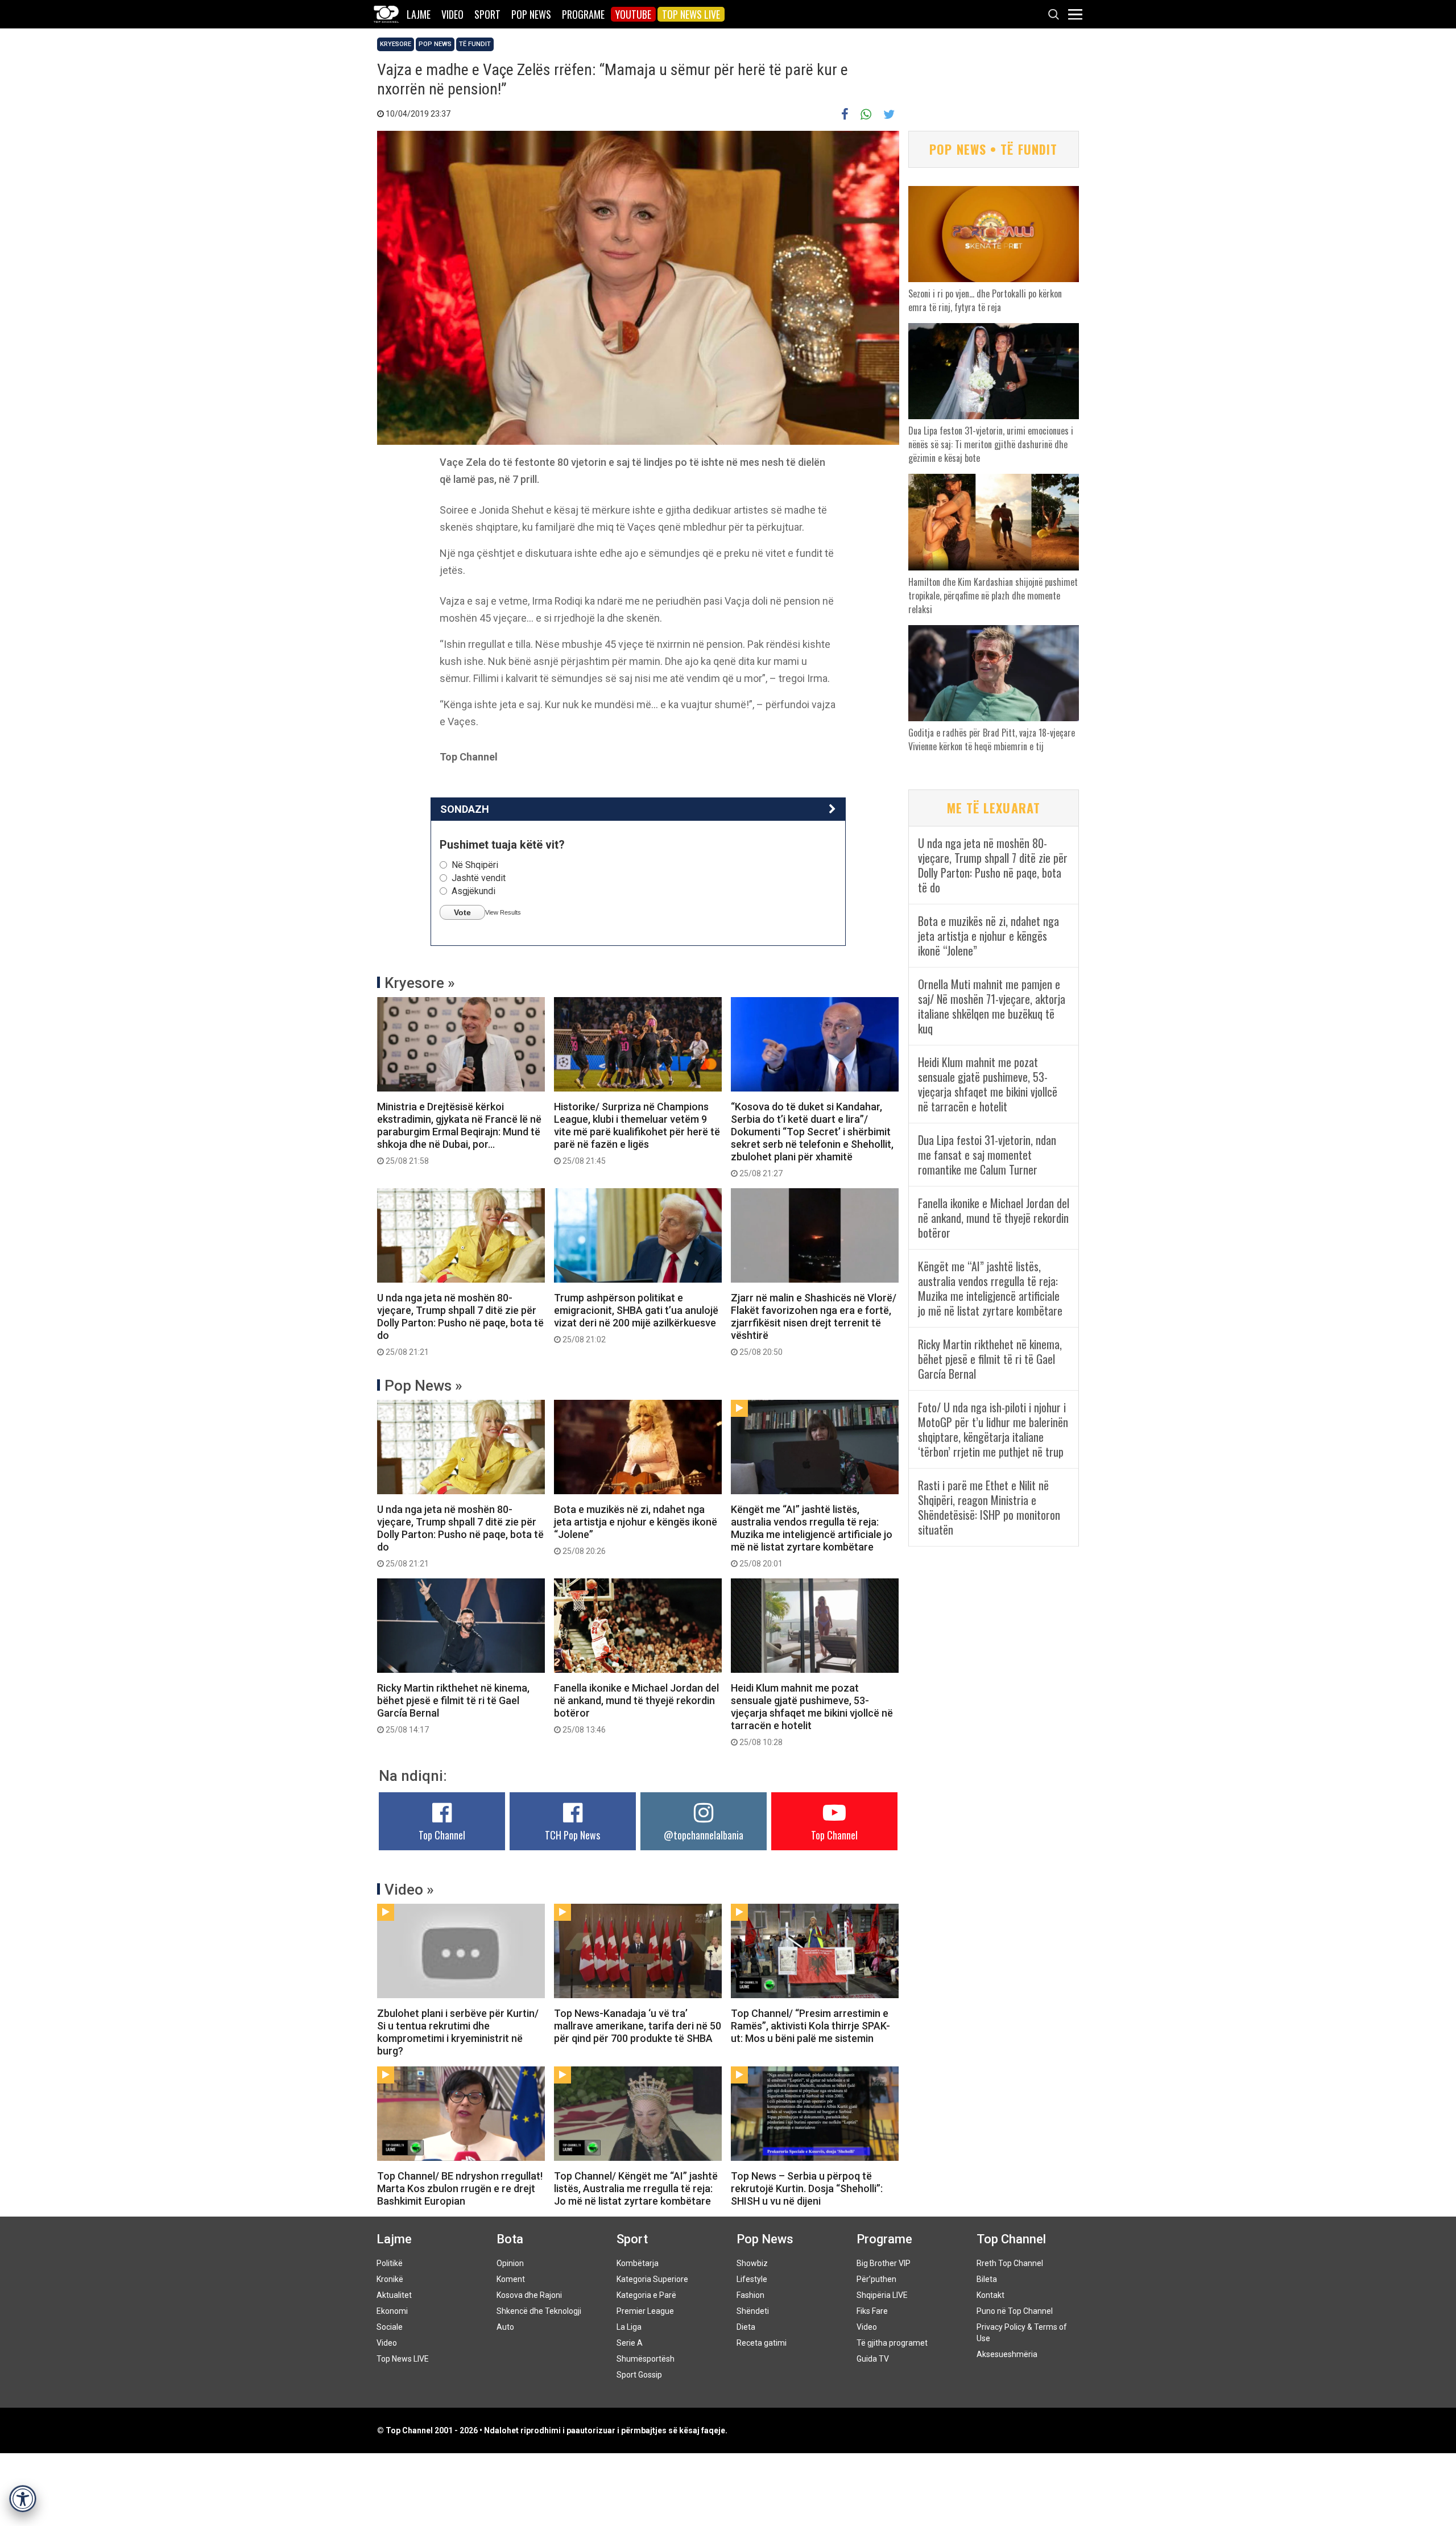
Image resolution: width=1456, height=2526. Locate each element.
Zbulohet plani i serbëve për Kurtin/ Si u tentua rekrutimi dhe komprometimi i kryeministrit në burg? (458, 2032)
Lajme (419, 14)
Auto (505, 2327)
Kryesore (396, 44)
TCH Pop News (572, 1835)
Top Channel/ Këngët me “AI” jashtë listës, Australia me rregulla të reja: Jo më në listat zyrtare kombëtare (636, 2188)
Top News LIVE (691, 14)
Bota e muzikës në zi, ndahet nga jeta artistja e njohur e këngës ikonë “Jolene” (636, 1529)
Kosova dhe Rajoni (529, 2295)
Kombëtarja (638, 2263)
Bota (510, 2239)
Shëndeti (753, 2311)
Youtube (633, 14)
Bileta (987, 2279)
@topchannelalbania (704, 1835)
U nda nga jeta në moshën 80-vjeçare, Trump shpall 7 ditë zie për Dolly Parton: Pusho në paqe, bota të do (460, 1324)
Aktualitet (394, 2295)
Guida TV (873, 2359)
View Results (503, 912)
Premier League (645, 2311)
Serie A (630, 2343)
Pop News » (423, 1386)
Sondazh (465, 809)
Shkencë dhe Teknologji (539, 2311)
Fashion (750, 2295)
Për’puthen (876, 2279)
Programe (583, 14)
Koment (511, 2279)
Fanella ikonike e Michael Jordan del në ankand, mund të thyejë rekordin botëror (636, 1708)
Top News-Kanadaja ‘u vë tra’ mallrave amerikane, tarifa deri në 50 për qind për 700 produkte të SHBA (638, 2026)
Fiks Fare (872, 2311)
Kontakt (990, 2295)
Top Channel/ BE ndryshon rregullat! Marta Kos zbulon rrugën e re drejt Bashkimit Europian (460, 2188)
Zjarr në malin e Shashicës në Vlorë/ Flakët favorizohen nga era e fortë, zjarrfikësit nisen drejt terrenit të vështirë (814, 1324)
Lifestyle (752, 2279)
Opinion (510, 2263)
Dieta (746, 2327)
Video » (409, 1890)
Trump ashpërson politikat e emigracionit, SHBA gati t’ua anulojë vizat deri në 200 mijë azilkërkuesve (636, 1318)
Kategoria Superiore (652, 2279)
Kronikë (390, 2279)
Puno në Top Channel (1015, 2311)
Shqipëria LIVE (882, 2295)
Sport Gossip (639, 2375)
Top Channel (442, 1835)
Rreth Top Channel (1010, 2263)
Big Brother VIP (884, 2263)
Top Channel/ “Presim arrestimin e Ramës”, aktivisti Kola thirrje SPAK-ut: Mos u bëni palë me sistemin (810, 2026)
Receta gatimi (762, 2343)
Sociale (390, 2327)
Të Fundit (475, 44)
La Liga (629, 2327)
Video (452, 14)
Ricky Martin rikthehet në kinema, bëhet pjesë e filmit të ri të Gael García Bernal (453, 1708)
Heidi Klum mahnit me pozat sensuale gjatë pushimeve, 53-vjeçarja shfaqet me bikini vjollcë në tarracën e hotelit (812, 1714)
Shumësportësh (646, 2359)
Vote (462, 912)
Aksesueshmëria (1007, 2354)
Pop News (531, 14)
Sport (487, 14)
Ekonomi (392, 2311)
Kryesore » (420, 983)
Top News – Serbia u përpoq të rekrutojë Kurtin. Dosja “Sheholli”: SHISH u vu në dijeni (807, 2188)
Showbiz (752, 2263)
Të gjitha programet (892, 2343)
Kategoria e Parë (646, 2295)
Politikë (390, 2263)
